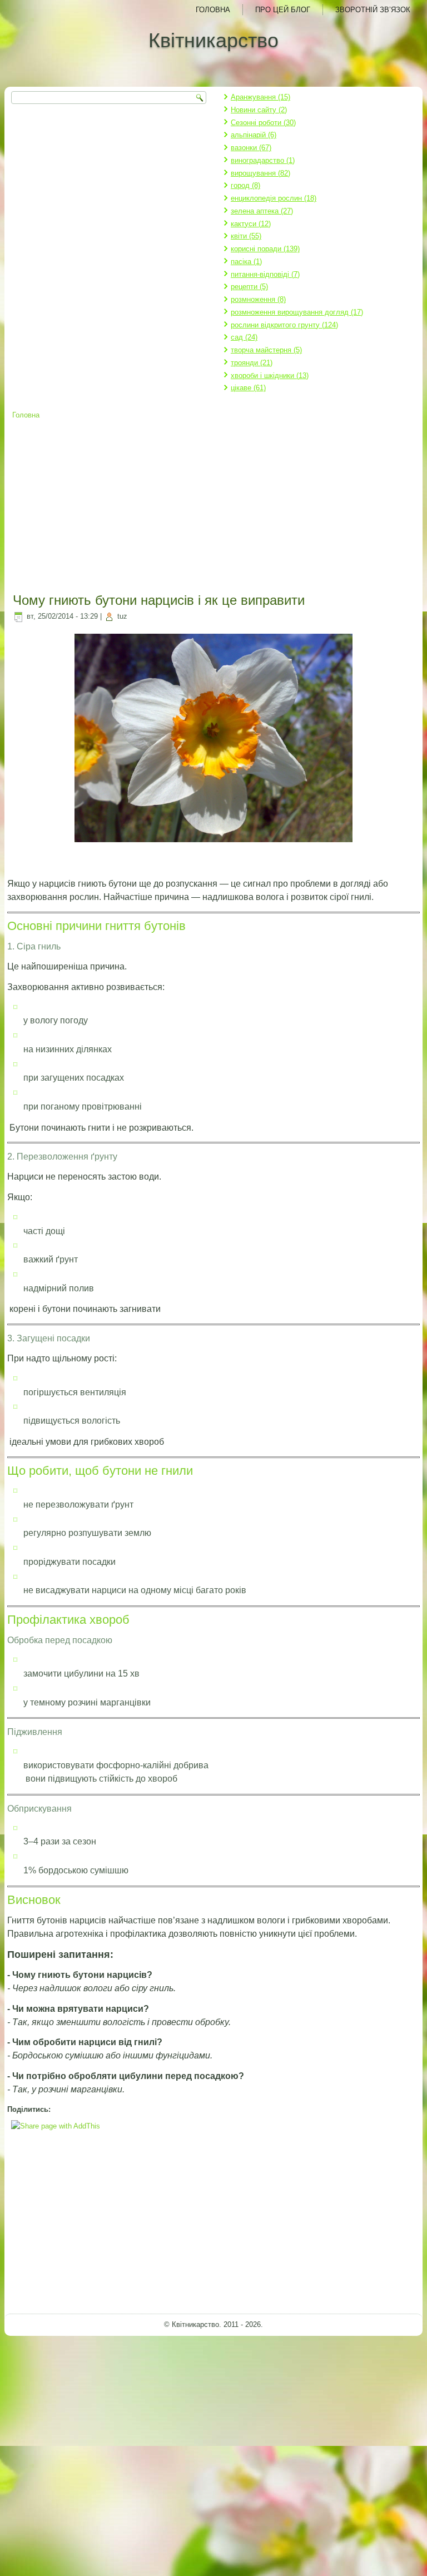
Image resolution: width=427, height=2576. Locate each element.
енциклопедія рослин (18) (274, 198)
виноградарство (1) (263, 160)
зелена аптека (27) (262, 211)
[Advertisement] (214, 508)
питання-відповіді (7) (265, 274)
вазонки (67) (251, 148)
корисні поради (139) (265, 249)
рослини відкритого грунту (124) (284, 325)
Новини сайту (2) (259, 110)
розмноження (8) (258, 299)
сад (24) (244, 337)
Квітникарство (213, 40)
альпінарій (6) (254, 135)
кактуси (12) (251, 224)
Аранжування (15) (260, 97)
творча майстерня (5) (266, 350)
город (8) (245, 185)
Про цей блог (283, 10)
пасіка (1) (246, 262)
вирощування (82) (260, 173)
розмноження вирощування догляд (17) (297, 312)
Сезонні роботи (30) (263, 123)
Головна (213, 10)
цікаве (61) (248, 388)
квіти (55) (246, 236)
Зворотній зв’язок (373, 10)
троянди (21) (252, 363)
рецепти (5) (249, 287)
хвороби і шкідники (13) (270, 376)
